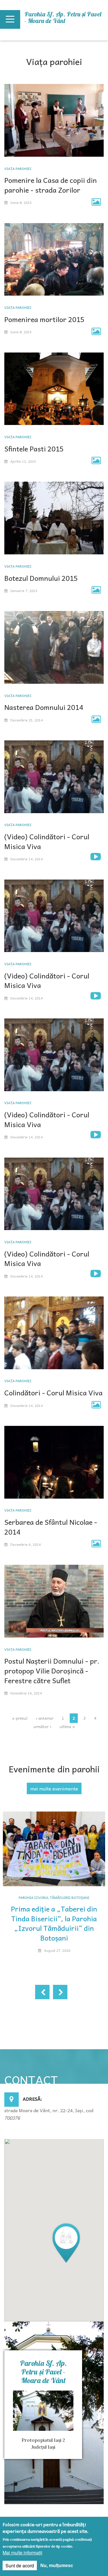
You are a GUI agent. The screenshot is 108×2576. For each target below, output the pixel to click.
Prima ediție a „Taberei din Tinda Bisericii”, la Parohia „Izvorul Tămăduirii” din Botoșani (54, 1923)
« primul (20, 1718)
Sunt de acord (20, 2566)
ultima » (67, 1726)
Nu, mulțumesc (57, 2566)
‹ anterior (45, 1718)
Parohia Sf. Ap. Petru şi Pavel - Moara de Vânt (63, 17)
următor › (42, 1726)
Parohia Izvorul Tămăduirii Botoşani (54, 1897)
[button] (66, 2243)
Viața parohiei (18, 168)
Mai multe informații (22, 2553)
